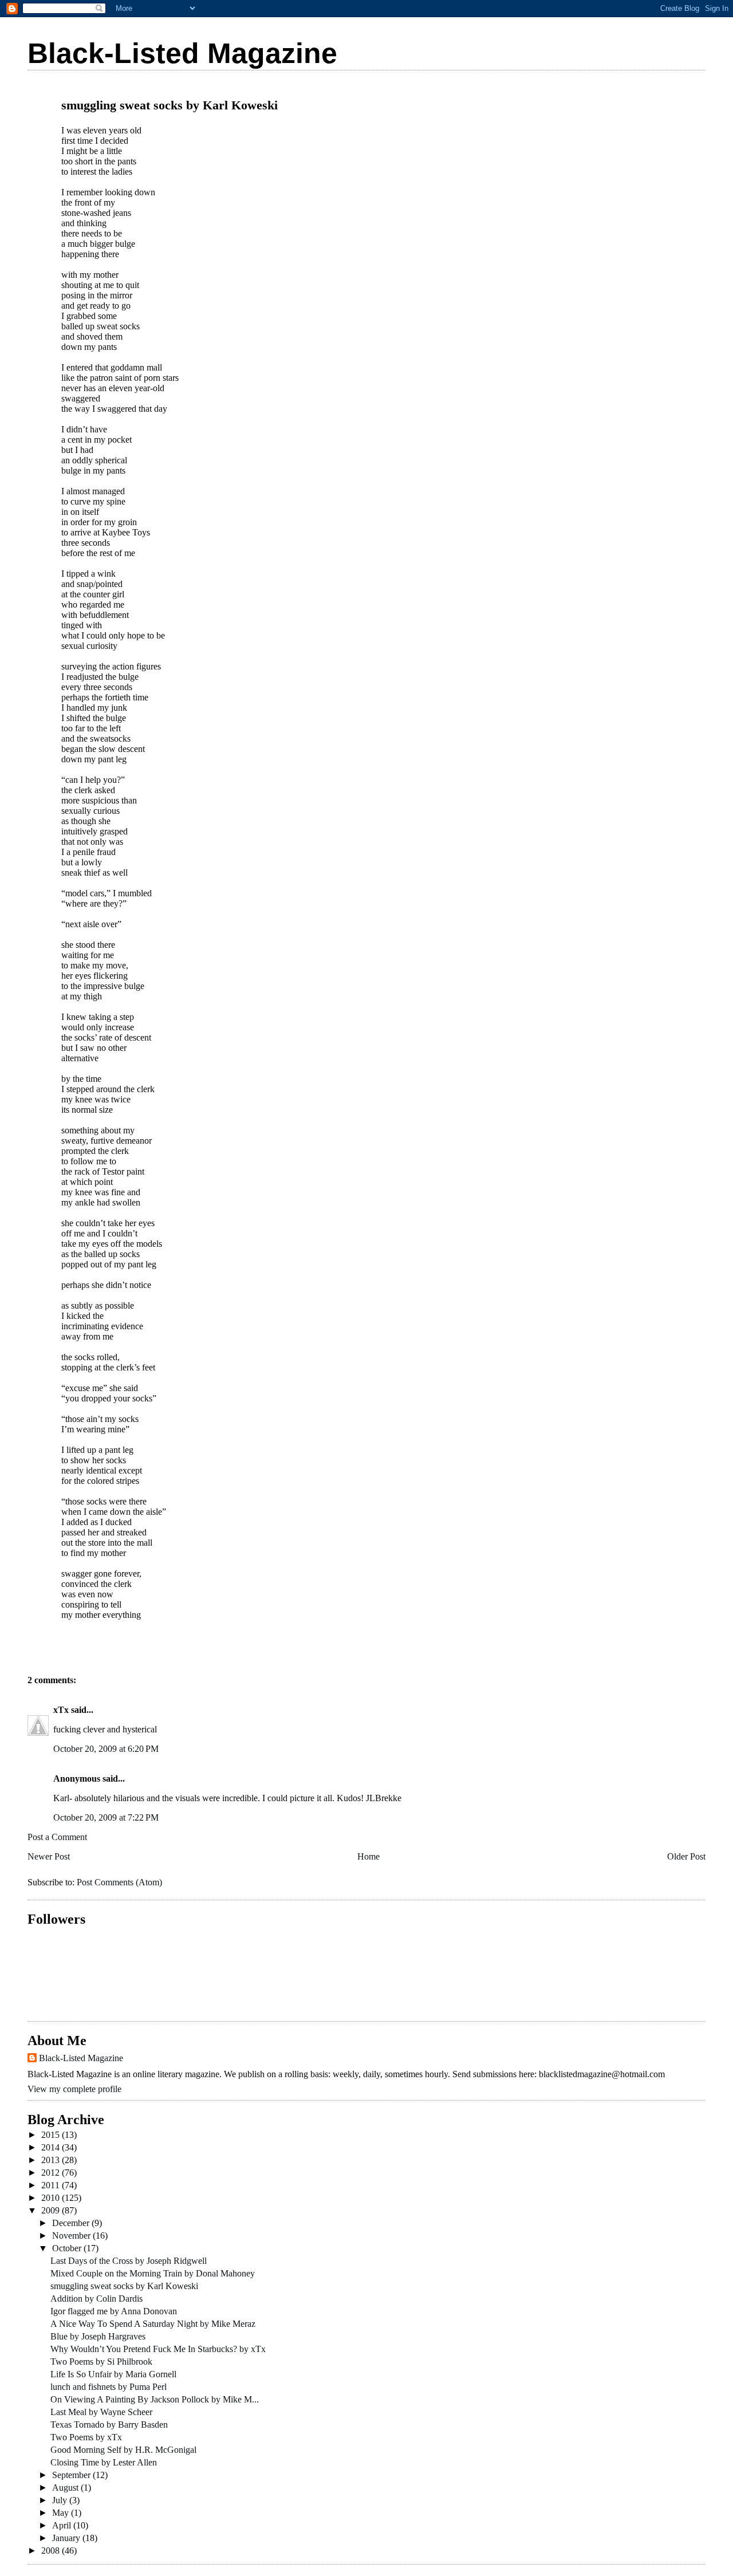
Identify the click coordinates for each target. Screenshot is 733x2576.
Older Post (686, 1856)
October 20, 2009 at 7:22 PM (106, 1817)
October (68, 2248)
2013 (52, 2160)
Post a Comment (57, 1837)
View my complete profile (74, 2089)
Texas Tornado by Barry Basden (109, 2425)
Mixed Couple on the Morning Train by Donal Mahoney (153, 2273)
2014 (52, 2147)
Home (369, 1856)
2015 (52, 2135)
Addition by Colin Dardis (96, 2299)
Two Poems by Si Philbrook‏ (101, 2362)
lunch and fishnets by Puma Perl (109, 2387)
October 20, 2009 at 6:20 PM (106, 1749)
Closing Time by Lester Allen (104, 2462)
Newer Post (49, 1856)
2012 (52, 2173)
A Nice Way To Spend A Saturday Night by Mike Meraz (153, 2324)
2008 (52, 2551)
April (63, 2525)
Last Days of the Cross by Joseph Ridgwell (129, 2261)
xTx (61, 1710)
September (72, 2475)
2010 (52, 2198)
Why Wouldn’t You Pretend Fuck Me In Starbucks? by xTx (158, 2349)
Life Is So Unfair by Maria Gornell (113, 2374)
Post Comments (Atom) (119, 1882)
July (61, 2500)
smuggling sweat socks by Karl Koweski (124, 2286)
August (66, 2488)
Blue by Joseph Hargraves (98, 2336)
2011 (52, 2185)
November (72, 2236)
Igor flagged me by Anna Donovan (114, 2311)
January (67, 2538)
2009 (52, 2210)
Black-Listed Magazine (182, 53)
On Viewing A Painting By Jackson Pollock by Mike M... (155, 2399)
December (72, 2223)
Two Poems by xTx (86, 2437)
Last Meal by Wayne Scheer (101, 2412)
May (62, 2513)
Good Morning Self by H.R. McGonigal (123, 2450)
